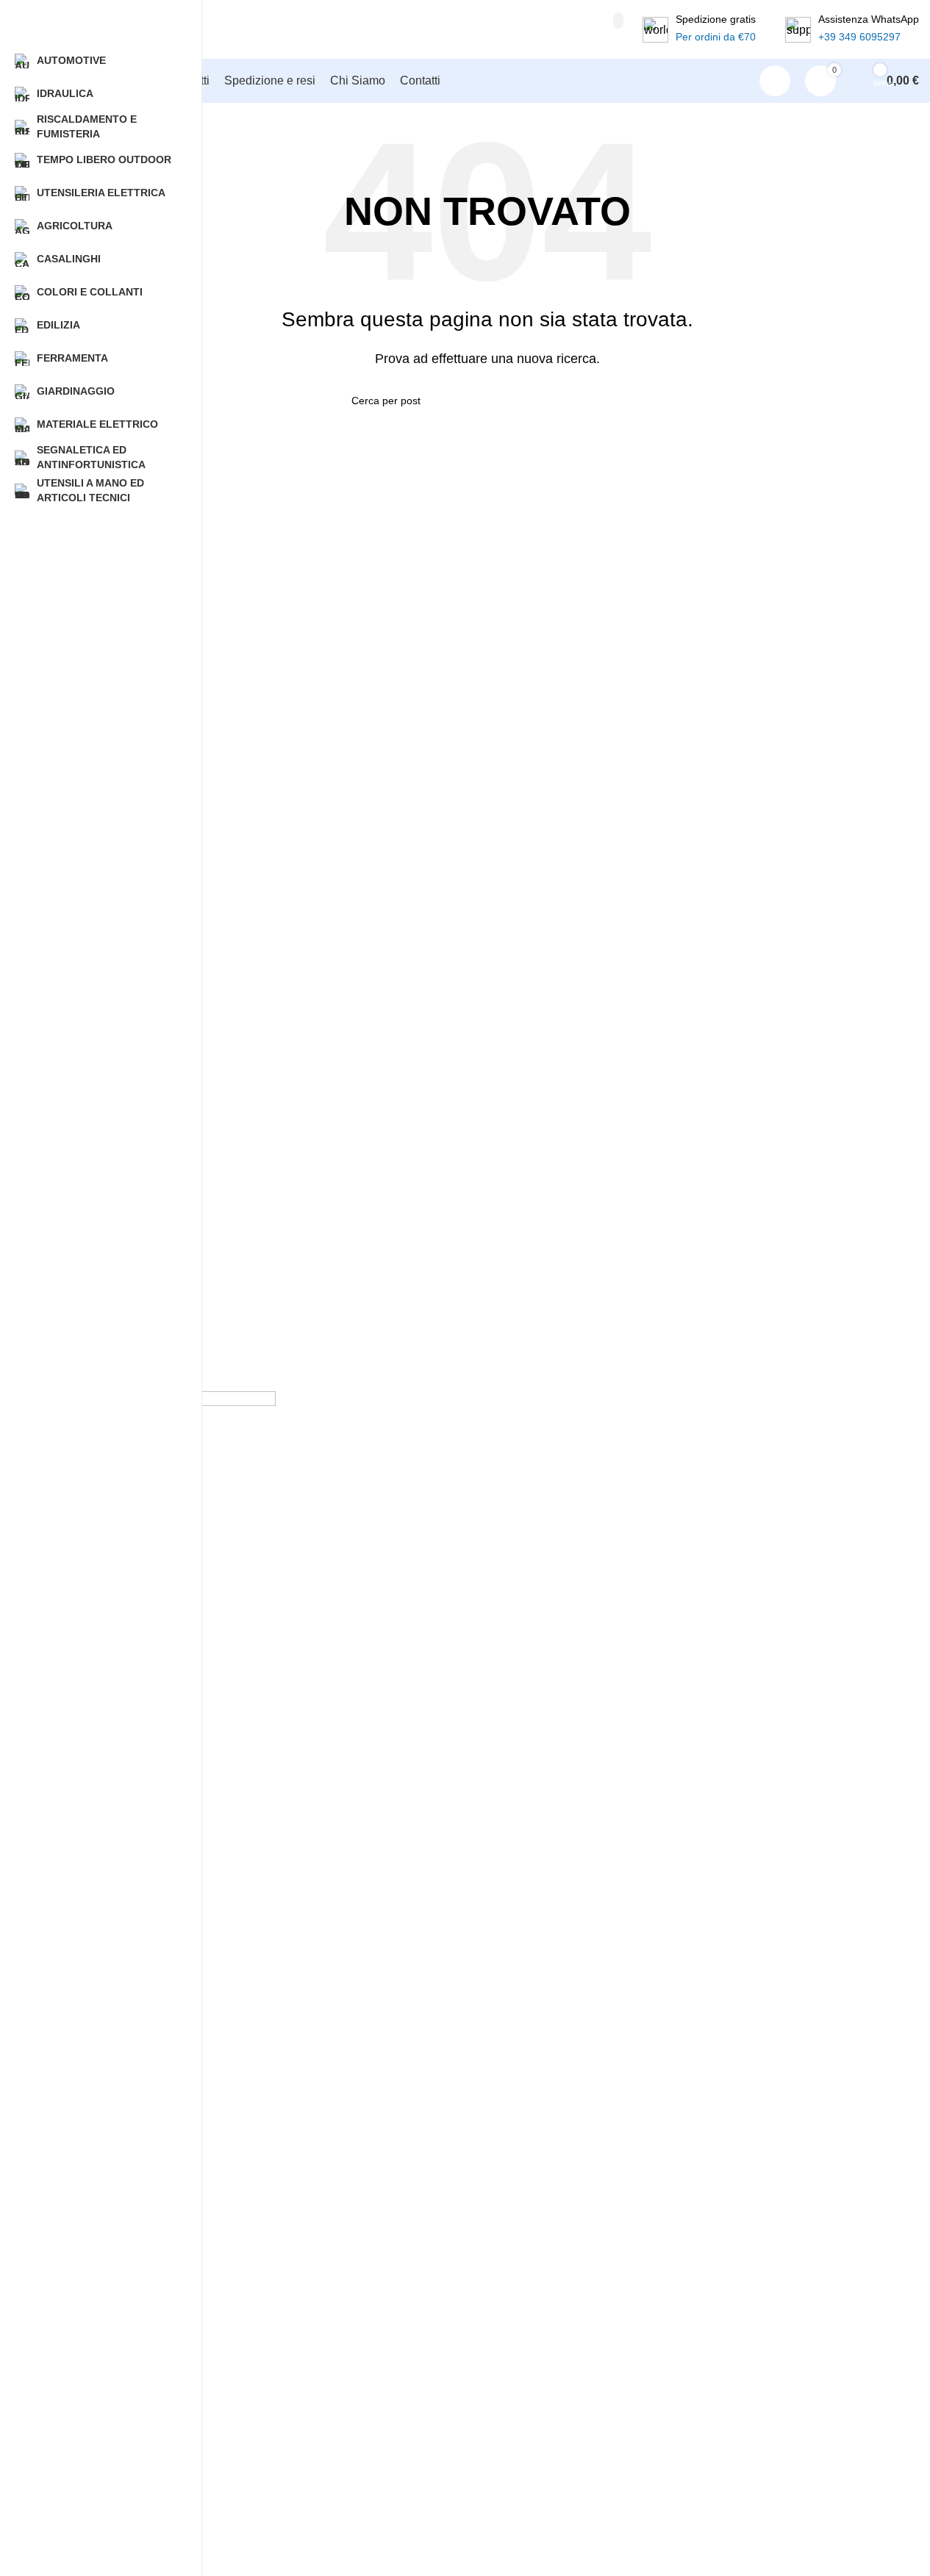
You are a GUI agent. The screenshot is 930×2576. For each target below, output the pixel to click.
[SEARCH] (618, 21)
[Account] (775, 81)
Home (69, 2546)
